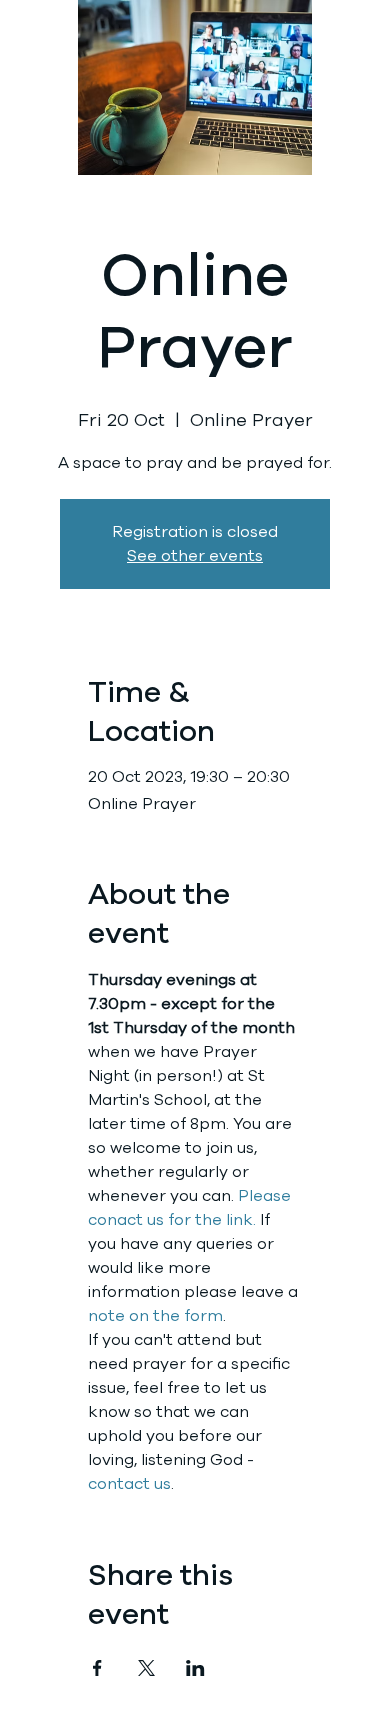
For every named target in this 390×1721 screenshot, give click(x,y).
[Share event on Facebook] (97, 1668)
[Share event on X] (146, 1668)
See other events (195, 556)
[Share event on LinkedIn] (195, 1668)
